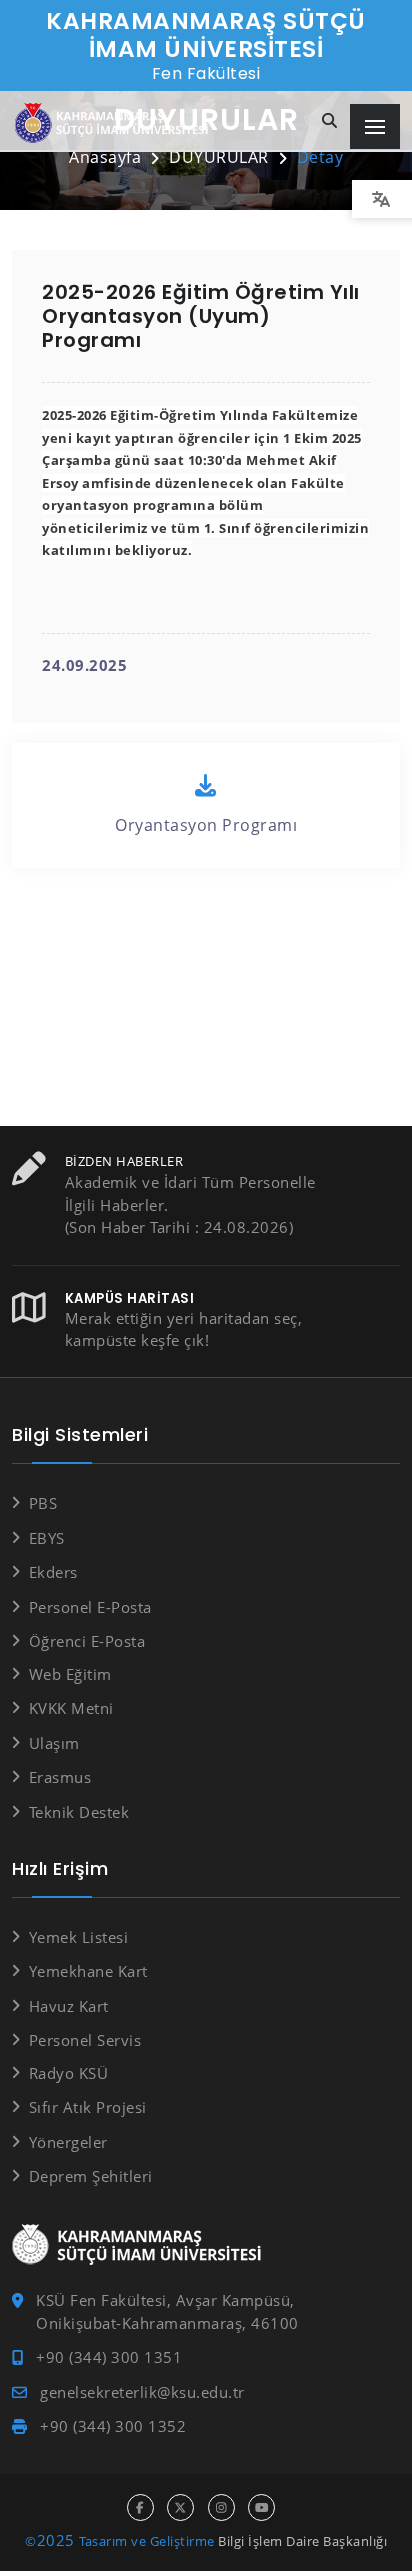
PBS (43, 1503)
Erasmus (60, 1777)
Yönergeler (68, 2142)
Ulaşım (54, 1743)
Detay (320, 157)
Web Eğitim (70, 1674)
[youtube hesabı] (261, 2507)
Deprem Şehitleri (91, 2176)
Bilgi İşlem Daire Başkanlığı (302, 2541)
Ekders (53, 1572)
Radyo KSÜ (68, 2073)
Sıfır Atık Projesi (88, 2107)
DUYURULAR (219, 157)
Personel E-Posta (90, 1607)
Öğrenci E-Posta (87, 1641)
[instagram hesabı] (221, 2507)
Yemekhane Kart (88, 1971)
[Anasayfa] (115, 123)
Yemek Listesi (78, 1937)
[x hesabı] (180, 2507)
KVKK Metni (71, 1708)
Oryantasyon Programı (206, 825)
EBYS (47, 1538)
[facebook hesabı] (140, 2507)
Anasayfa (105, 157)
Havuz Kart (69, 2006)
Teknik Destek (79, 1812)
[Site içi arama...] (330, 121)
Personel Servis (85, 2040)
